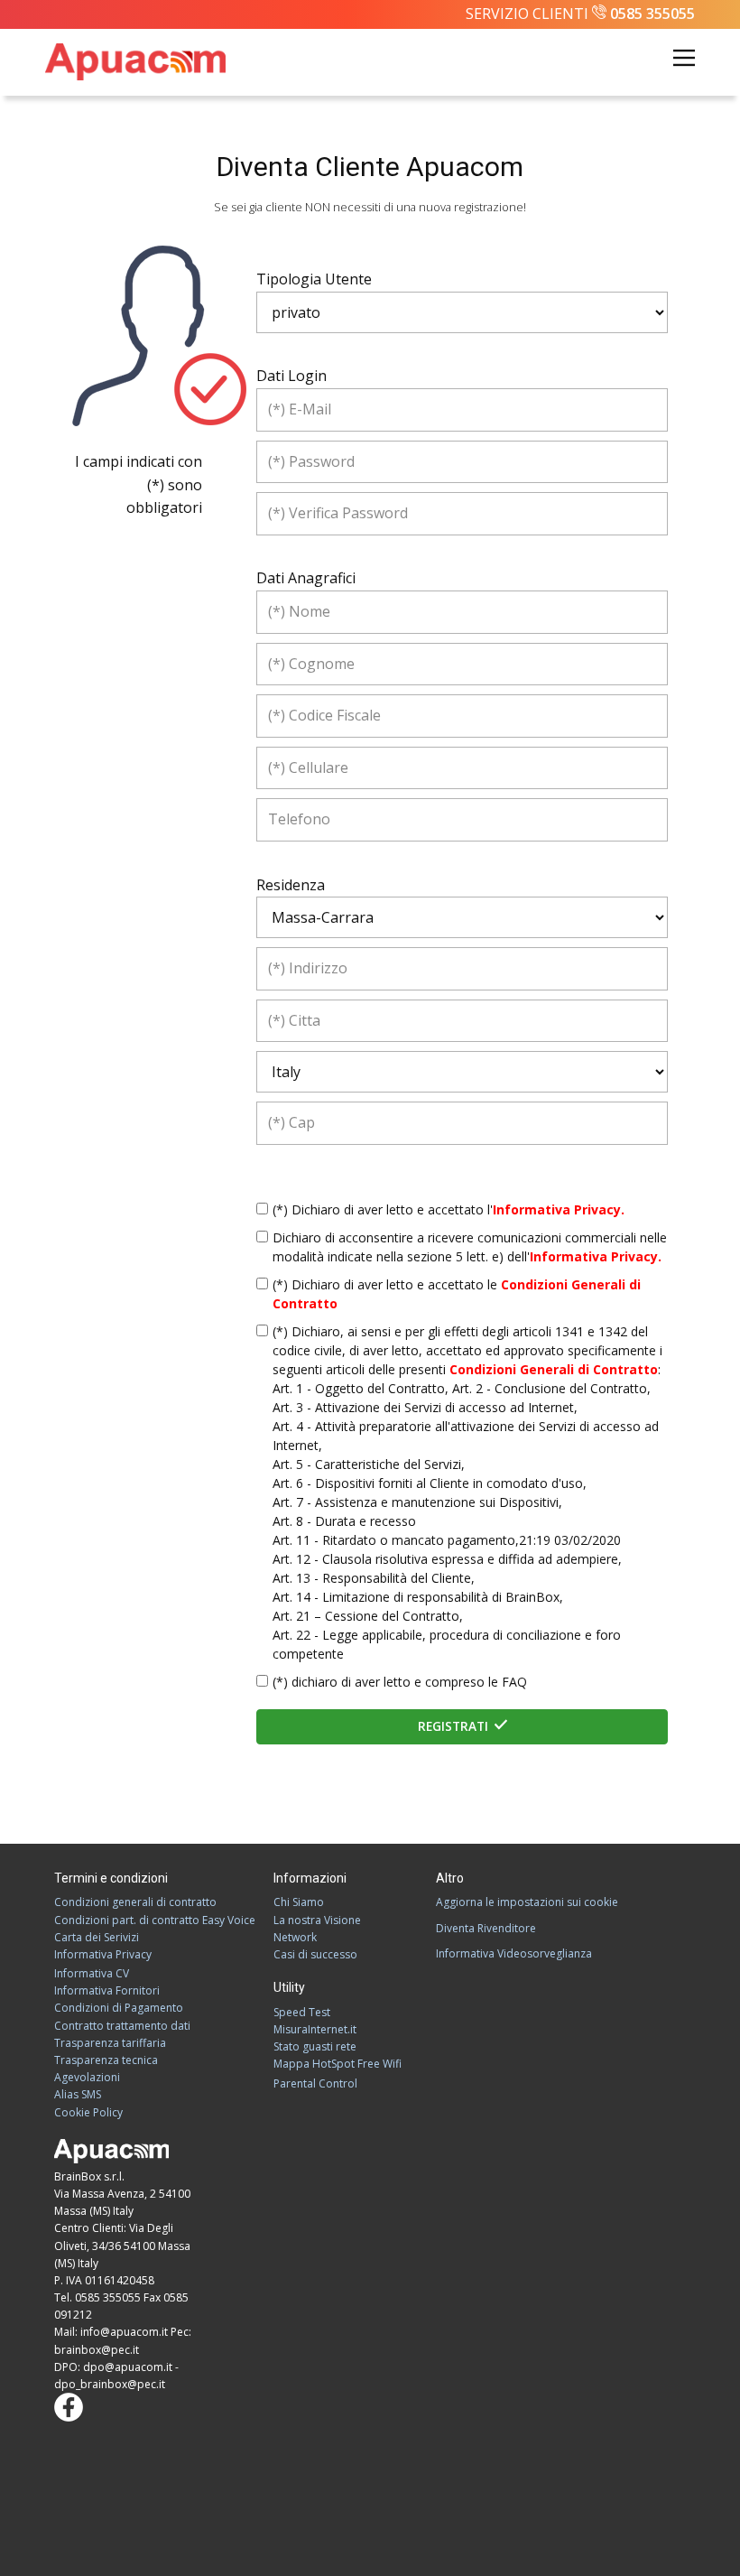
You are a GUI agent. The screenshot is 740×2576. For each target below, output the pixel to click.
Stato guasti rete (315, 2046)
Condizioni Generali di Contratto (554, 1369)
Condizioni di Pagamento (119, 2008)
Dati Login (291, 376)
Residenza (291, 885)
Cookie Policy (88, 2112)
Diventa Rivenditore (486, 1928)
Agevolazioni (87, 2077)
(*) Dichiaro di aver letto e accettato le (457, 1294)
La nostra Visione (317, 1920)
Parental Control (315, 2083)
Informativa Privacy (103, 1954)
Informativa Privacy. (559, 1209)
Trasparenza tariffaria (110, 2043)
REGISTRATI (455, 1726)
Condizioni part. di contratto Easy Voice (155, 1920)
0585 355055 (652, 14)
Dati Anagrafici (306, 578)
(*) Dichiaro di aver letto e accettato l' (449, 1209)
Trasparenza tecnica (106, 2060)
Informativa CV (92, 1973)
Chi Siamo (299, 1902)
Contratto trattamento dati (122, 2026)
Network (295, 1937)
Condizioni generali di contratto (135, 1902)
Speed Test (302, 2012)
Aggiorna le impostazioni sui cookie (527, 1902)
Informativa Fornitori (107, 1990)
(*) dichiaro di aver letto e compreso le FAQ (400, 1682)
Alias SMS (78, 2094)
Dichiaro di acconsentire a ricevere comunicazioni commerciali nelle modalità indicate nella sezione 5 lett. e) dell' (470, 1247)
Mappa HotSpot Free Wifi (338, 2064)
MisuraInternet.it (315, 2029)
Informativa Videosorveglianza (514, 1953)
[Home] (135, 62)
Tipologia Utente (314, 279)
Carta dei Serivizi (97, 1937)
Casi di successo (315, 1954)
